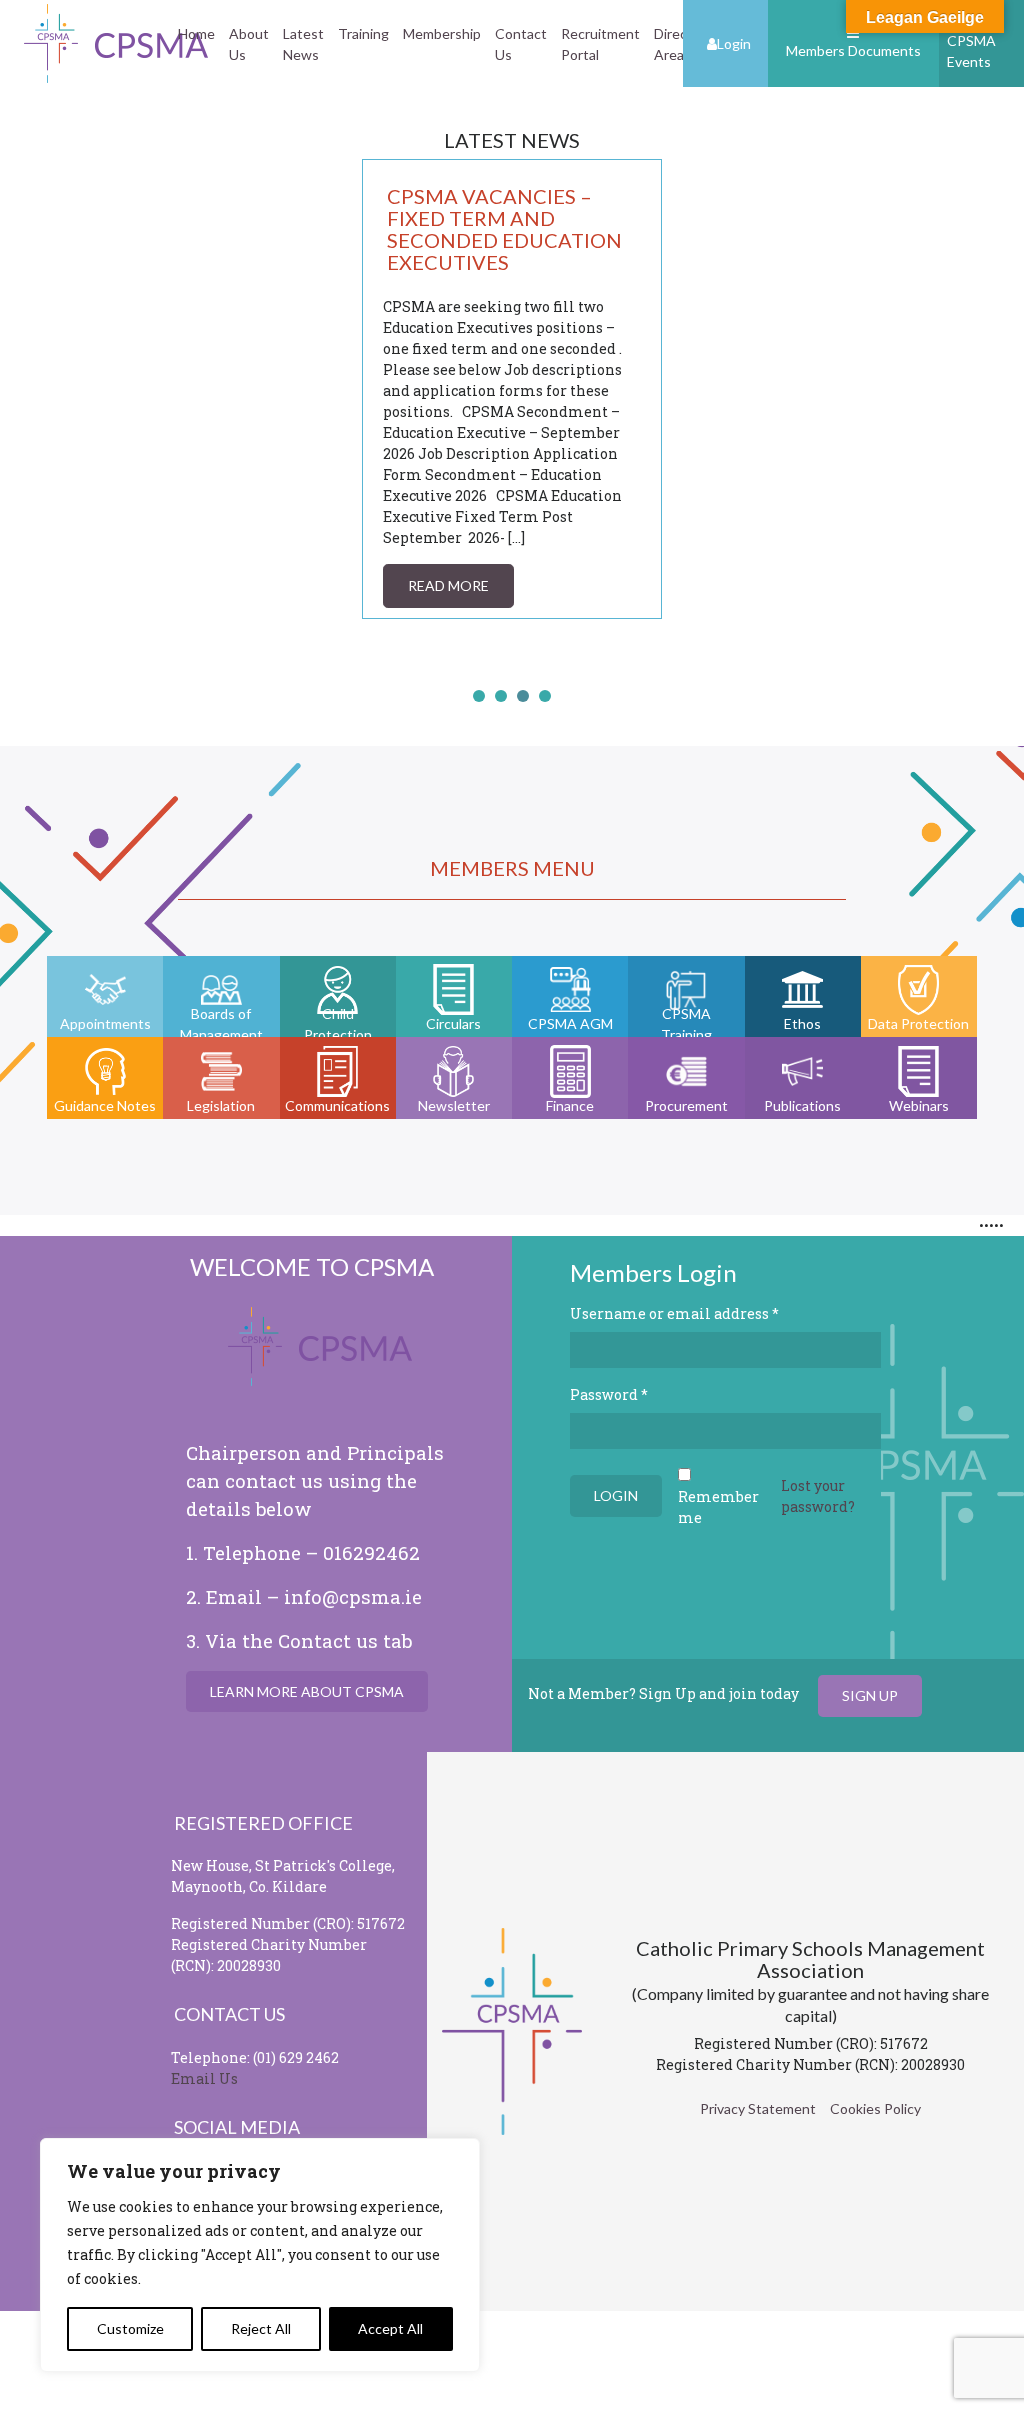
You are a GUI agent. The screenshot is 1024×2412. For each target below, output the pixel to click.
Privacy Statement (758, 2108)
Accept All (390, 2328)
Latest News (303, 44)
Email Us (204, 2078)
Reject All (261, 2328)
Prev (388, 410)
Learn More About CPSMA (307, 1691)
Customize (130, 2328)
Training (363, 33)
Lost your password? (818, 1496)
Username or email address (674, 1313)
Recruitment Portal (600, 44)
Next (636, 410)
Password (609, 1394)
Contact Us (521, 44)
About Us (249, 44)
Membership (442, 33)
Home (196, 33)
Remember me (718, 1507)
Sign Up (870, 1695)
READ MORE (448, 585)
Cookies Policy (875, 2108)
